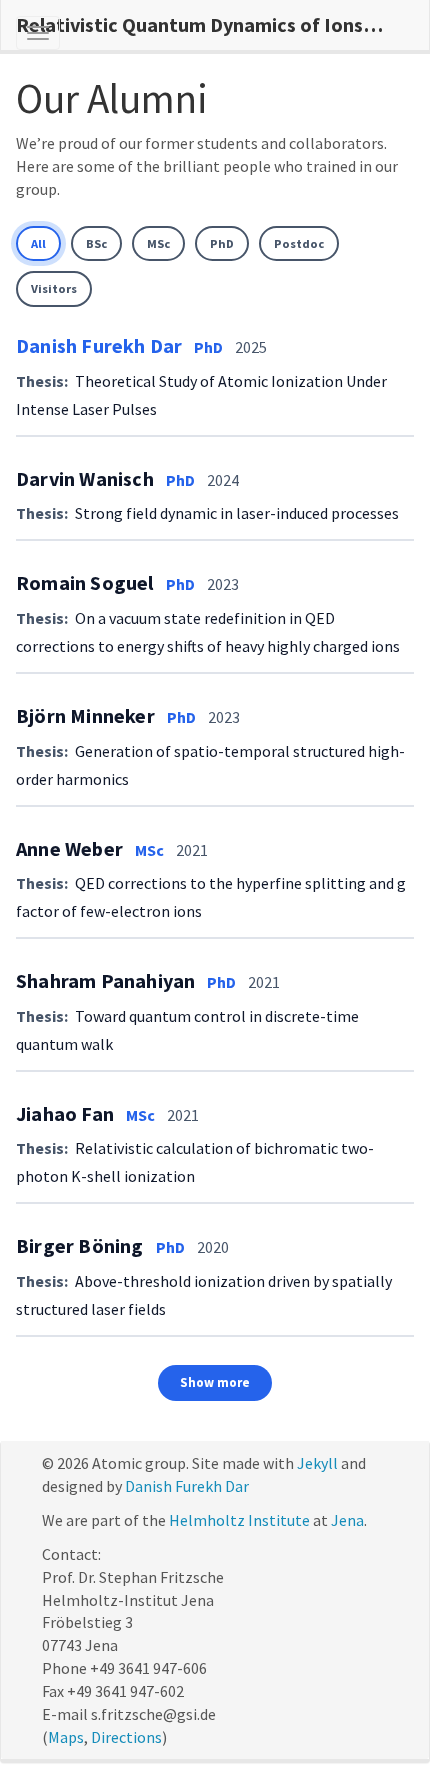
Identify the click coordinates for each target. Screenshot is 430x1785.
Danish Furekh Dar (99, 345)
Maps (66, 1737)
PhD (222, 243)
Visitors (54, 288)
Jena (347, 1520)
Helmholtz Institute (239, 1520)
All (38, 243)
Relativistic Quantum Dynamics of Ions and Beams (207, 24)
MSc (158, 243)
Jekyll (317, 1463)
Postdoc (299, 243)
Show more (215, 1382)
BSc (96, 243)
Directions (126, 1737)
